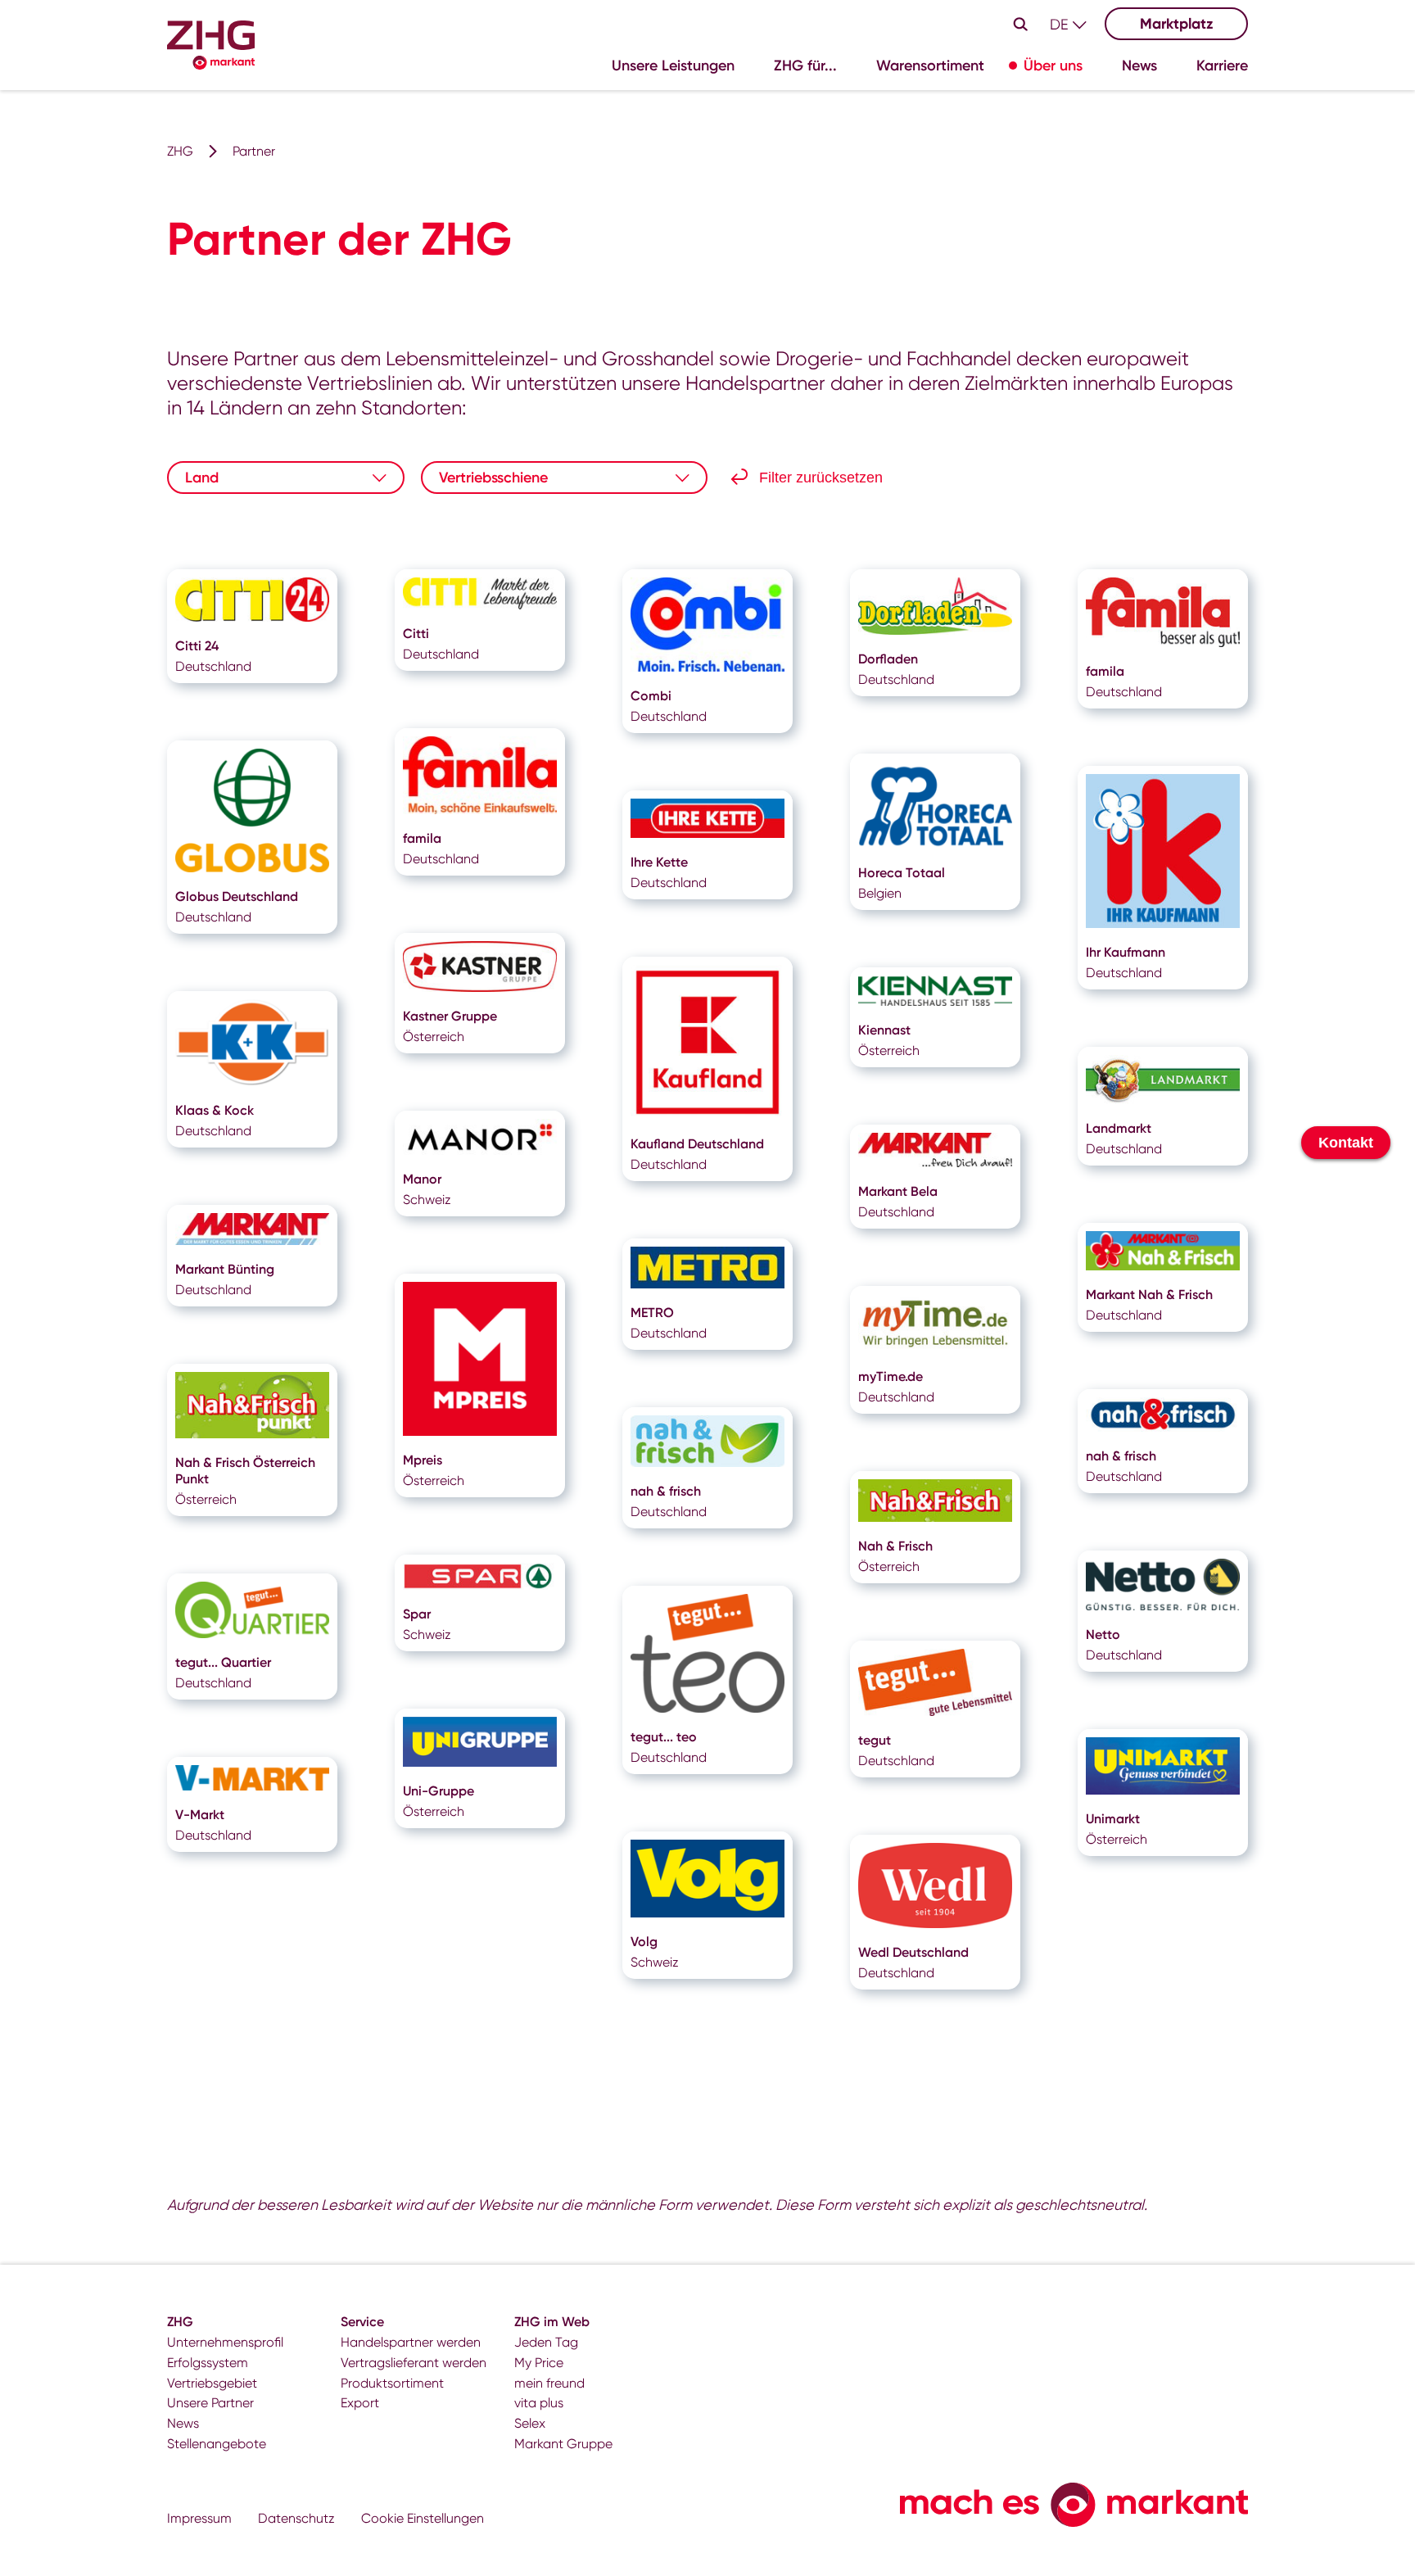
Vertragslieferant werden (414, 2363)
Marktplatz (1177, 24)
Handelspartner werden (411, 2342)
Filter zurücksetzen (821, 478)
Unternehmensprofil (225, 2342)
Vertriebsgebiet (212, 2383)
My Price (539, 2363)
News (183, 2423)
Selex (530, 2423)
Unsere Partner (210, 2403)
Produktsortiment (392, 2383)
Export (360, 2403)
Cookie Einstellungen (423, 2518)
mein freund (549, 2383)
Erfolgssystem (208, 2363)
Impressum (199, 2518)
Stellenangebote (217, 2444)
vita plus (539, 2403)
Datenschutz (296, 2518)
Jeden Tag (546, 2342)
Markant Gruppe (563, 2444)
